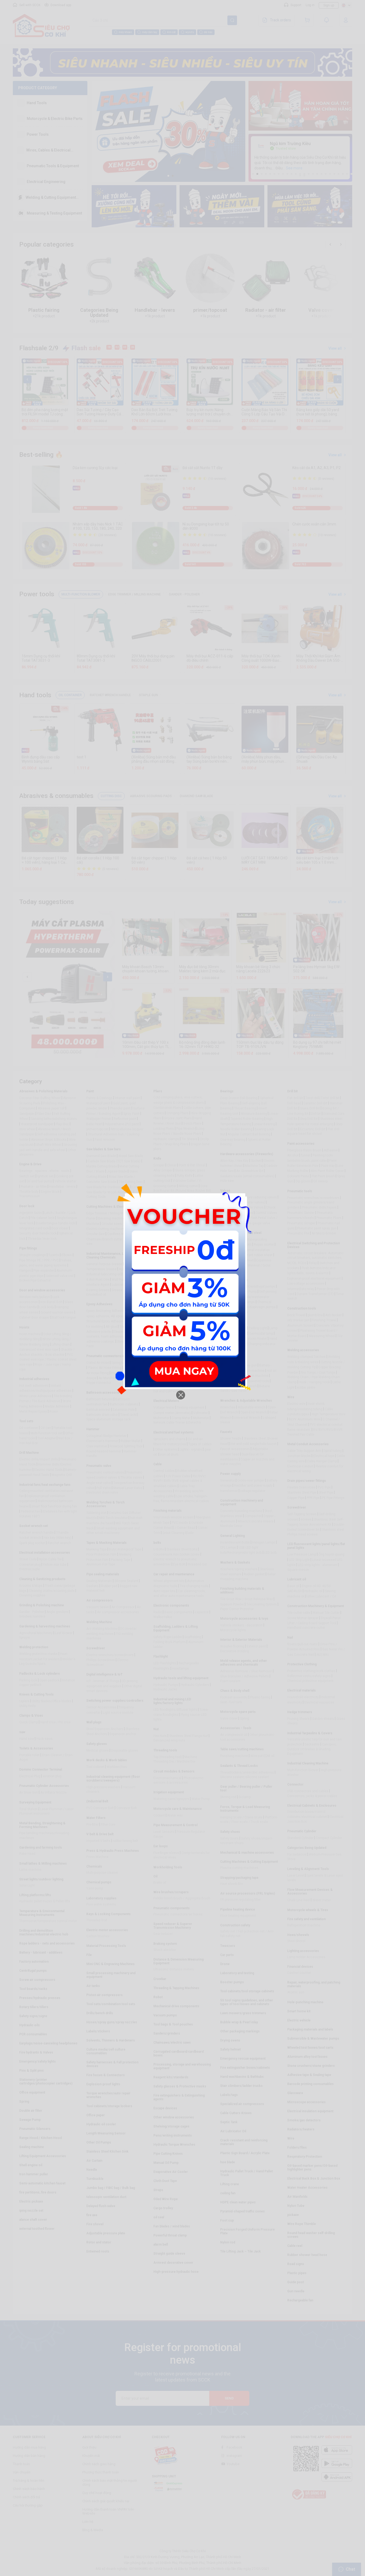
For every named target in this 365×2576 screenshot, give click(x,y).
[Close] (181, 1395)
